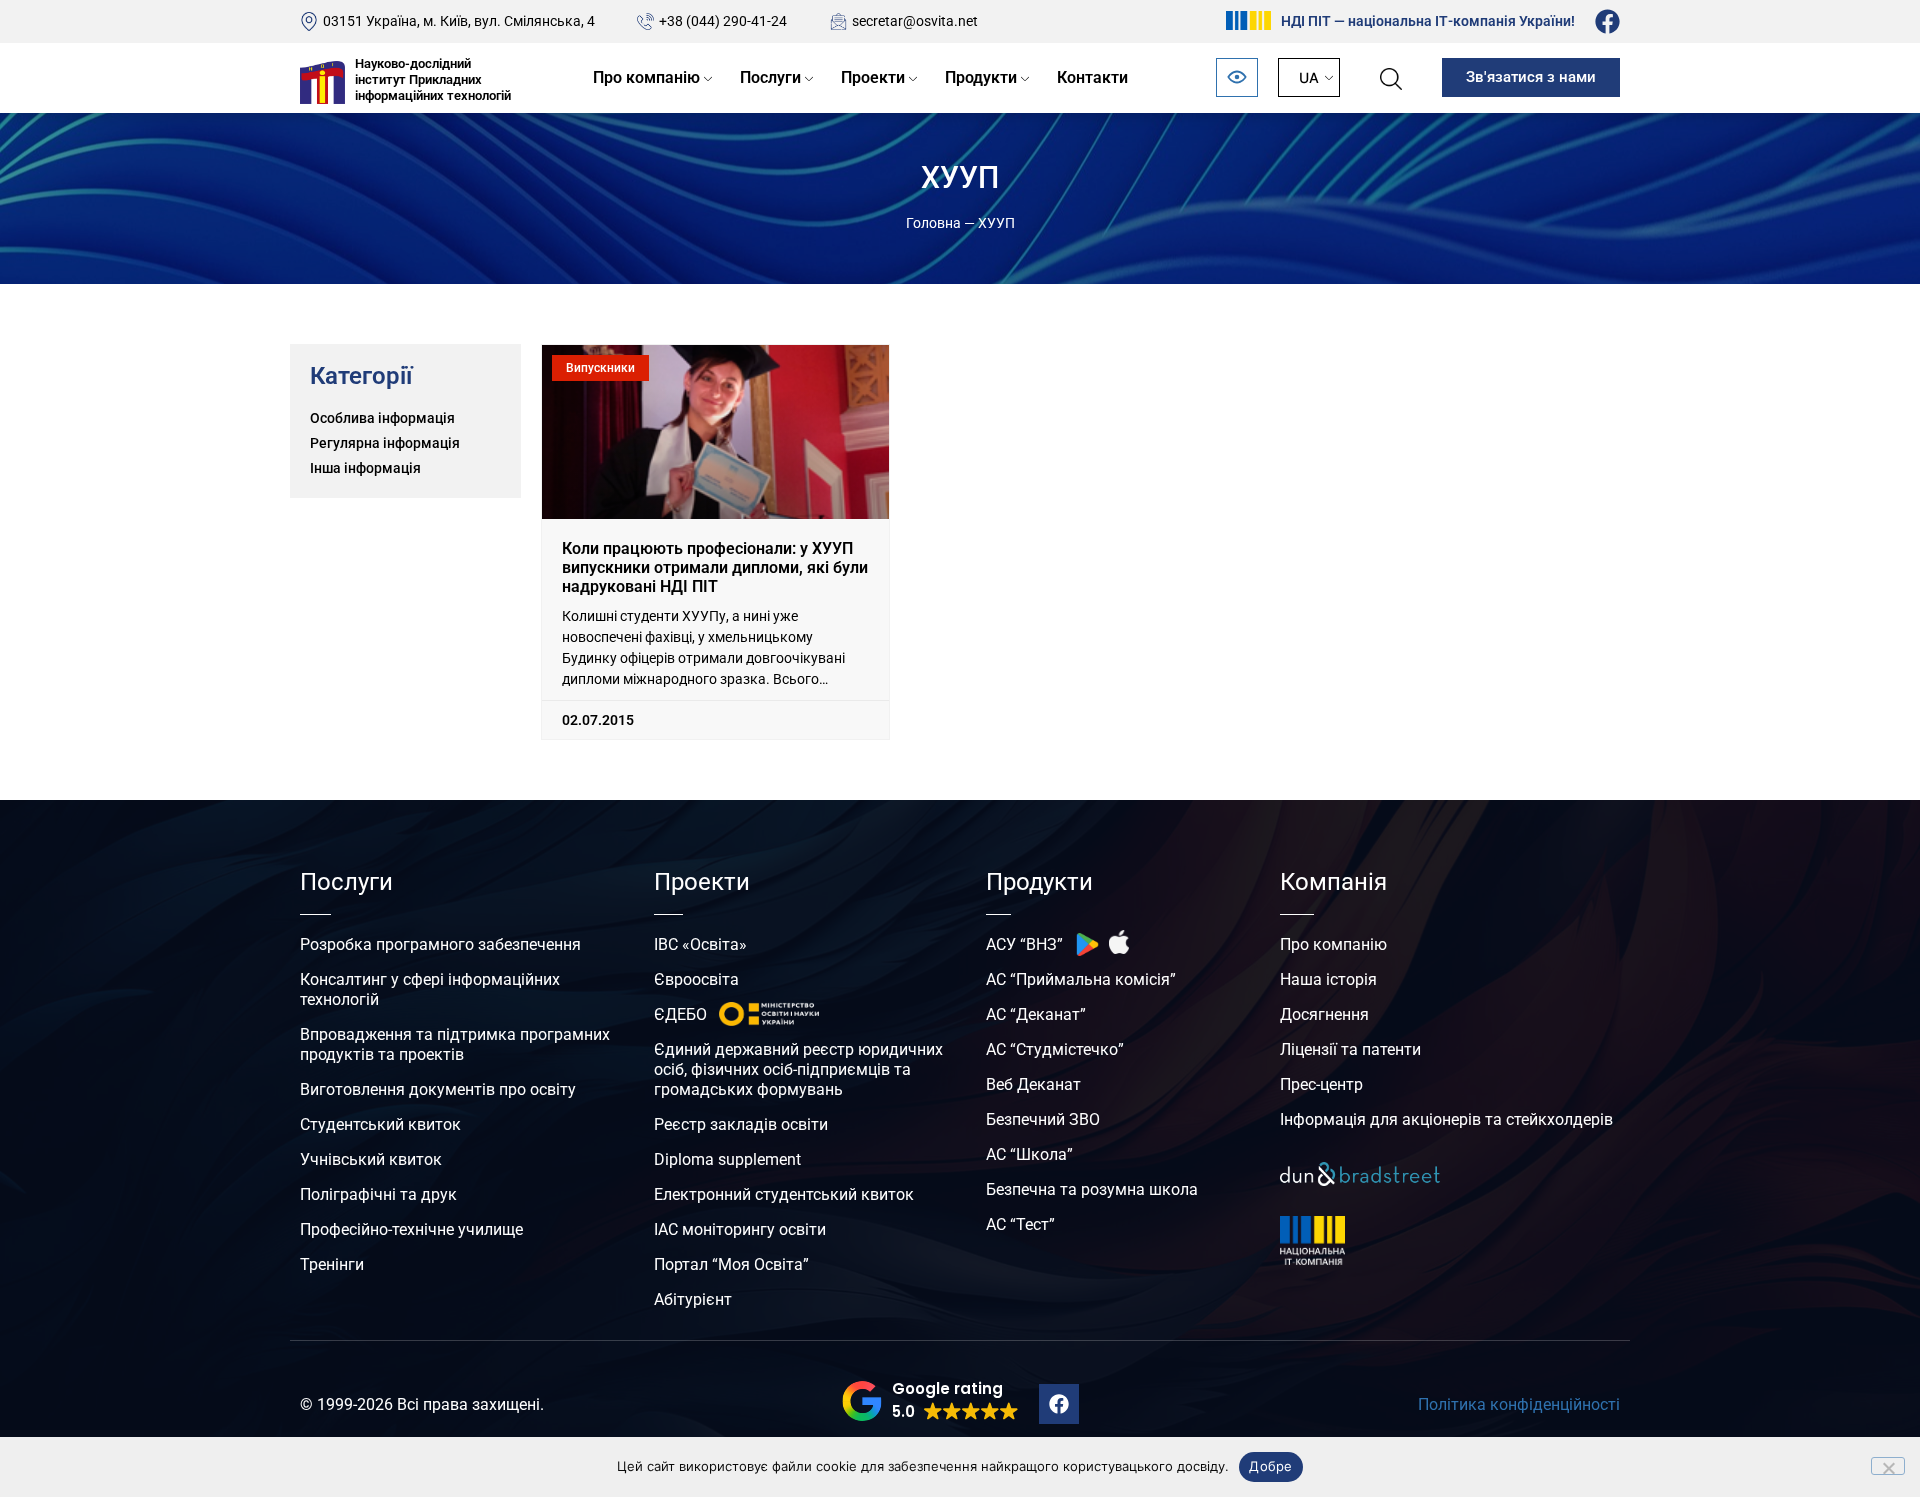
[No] (1888, 1466)
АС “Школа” (1029, 1154)
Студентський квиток (380, 1124)
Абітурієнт (693, 1299)
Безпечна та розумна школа (1092, 1189)
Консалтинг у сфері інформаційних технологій (430, 989)
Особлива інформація (382, 418)
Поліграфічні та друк (378, 1194)
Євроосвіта (696, 979)
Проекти (873, 77)
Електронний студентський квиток (784, 1194)
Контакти (1092, 77)
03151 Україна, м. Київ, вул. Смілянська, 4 (459, 21)
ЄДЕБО (680, 1014)
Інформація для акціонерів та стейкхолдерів (1446, 1119)
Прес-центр (1321, 1084)
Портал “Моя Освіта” (731, 1264)
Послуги (770, 77)
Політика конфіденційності (1519, 1404)
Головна (933, 223)
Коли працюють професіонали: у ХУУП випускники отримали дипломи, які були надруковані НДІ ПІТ (715, 567)
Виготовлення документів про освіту (438, 1089)
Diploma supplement (727, 1159)
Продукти (981, 77)
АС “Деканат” (1036, 1014)
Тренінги (332, 1264)
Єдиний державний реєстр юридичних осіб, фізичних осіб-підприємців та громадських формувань (798, 1069)
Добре (1270, 1466)
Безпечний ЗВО (1043, 1119)
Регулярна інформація (385, 443)
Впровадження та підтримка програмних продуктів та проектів (455, 1044)
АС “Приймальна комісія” (1081, 979)
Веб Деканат (1033, 1084)
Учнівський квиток (371, 1159)
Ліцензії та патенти (1350, 1049)
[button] (930, 1401)
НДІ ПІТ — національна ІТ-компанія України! (1428, 21)
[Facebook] (1607, 21)
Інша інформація (365, 468)
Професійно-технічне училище (411, 1229)
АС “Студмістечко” (1055, 1049)
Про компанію (646, 77)
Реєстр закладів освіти (741, 1124)
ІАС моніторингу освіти (740, 1229)
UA (1309, 77)
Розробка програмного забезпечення (440, 944)
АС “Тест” (1020, 1224)
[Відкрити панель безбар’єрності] (1237, 77)
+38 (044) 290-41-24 (723, 21)
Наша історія (1328, 979)
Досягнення (1324, 1014)
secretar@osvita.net (915, 21)
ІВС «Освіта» (700, 944)
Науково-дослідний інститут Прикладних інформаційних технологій (433, 79)
